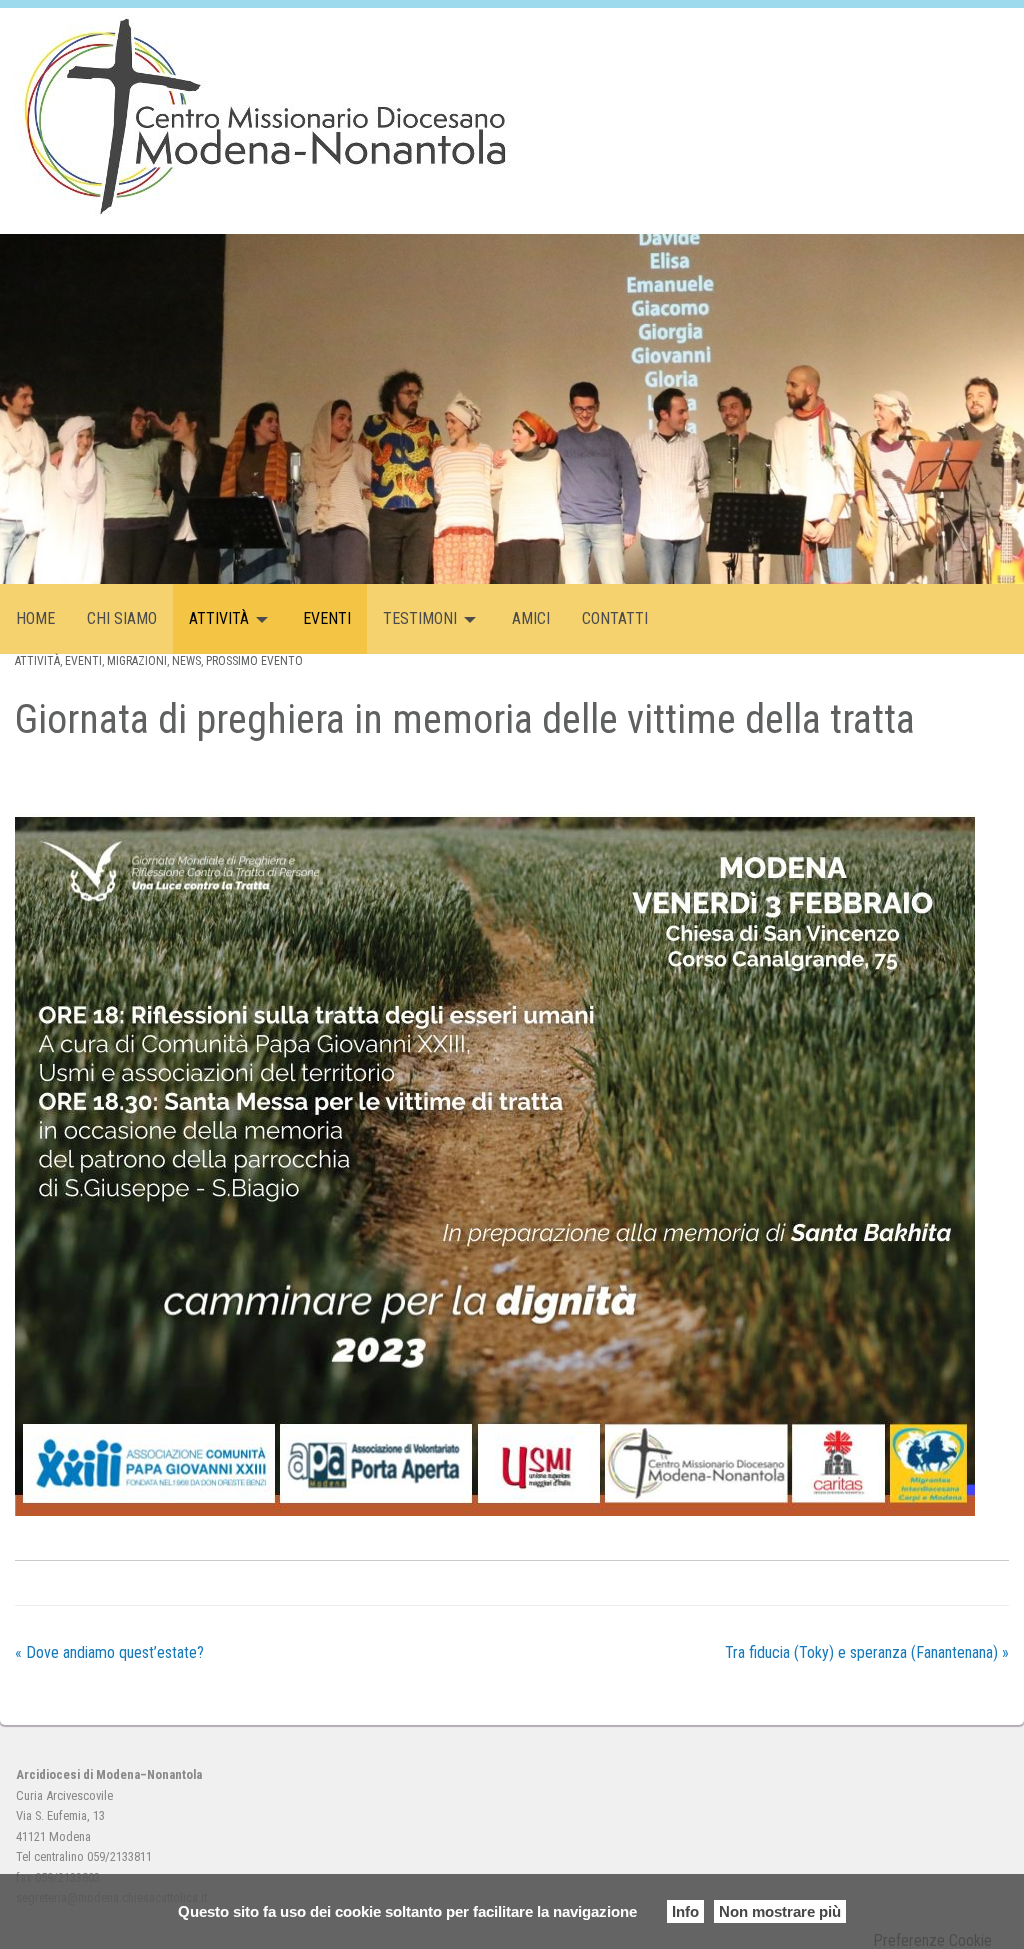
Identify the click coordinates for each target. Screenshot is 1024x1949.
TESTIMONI (420, 618)
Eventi (83, 661)
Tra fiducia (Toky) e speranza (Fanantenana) (867, 1652)
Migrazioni (137, 661)
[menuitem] (35, 619)
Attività (219, 618)
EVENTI (327, 618)
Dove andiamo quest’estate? (109, 1652)
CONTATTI (615, 618)
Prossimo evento (254, 661)
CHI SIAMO (122, 618)
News (186, 661)
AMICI (531, 618)
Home (35, 618)
